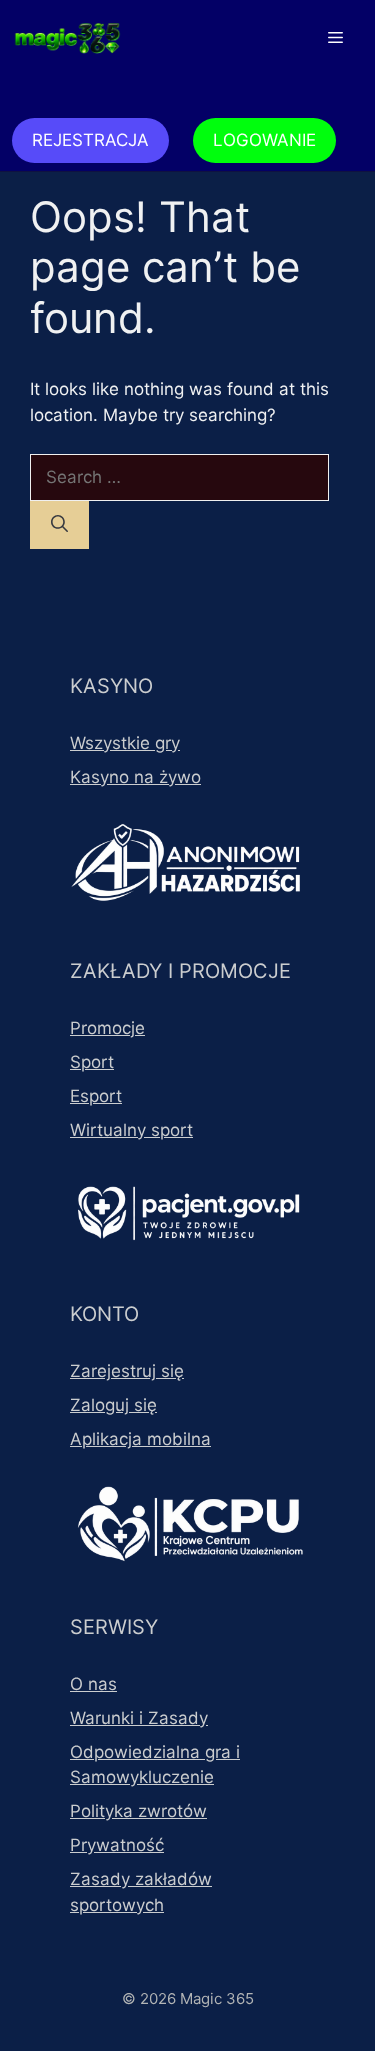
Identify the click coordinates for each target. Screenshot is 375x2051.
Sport (92, 1062)
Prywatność (117, 1845)
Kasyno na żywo (135, 777)
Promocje (107, 1028)
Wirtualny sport (131, 1130)
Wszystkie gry (125, 743)
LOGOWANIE (264, 140)
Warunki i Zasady (139, 1718)
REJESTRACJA (90, 140)
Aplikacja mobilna (140, 1439)
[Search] (59, 525)
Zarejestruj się (127, 1371)
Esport (96, 1096)
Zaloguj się (113, 1405)
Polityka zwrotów (138, 1811)
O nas (93, 1684)
